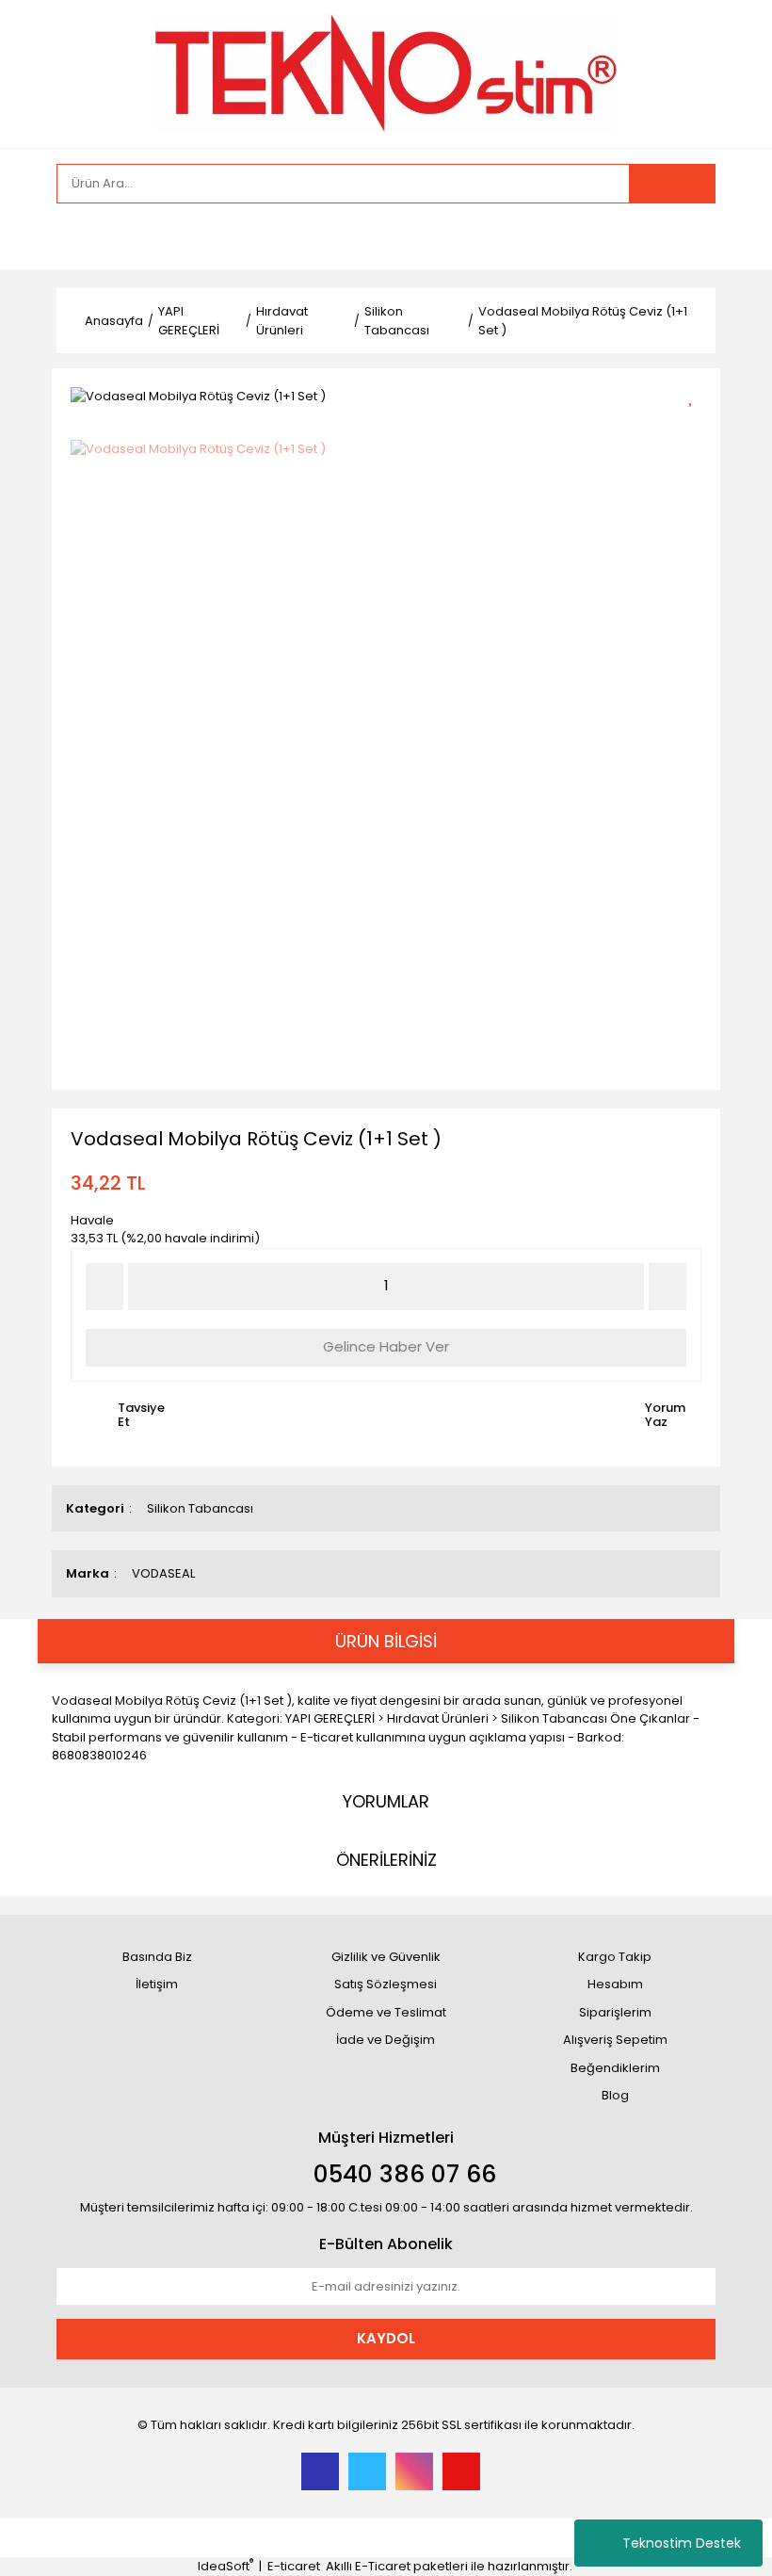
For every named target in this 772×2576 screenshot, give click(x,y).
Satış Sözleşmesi (386, 1984)
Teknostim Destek (682, 2543)
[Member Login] (75, 236)
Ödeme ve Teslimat (386, 2012)
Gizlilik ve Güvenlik (386, 1957)
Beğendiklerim (615, 2068)
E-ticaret (294, 2566)
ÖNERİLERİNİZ (386, 1860)
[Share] (697, 427)
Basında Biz (157, 1957)
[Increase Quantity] (667, 1287)
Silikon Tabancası (200, 1508)
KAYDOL (386, 2338)
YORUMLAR (386, 1801)
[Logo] (386, 72)
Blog (615, 2095)
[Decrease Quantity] (105, 1287)
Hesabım (615, 1984)
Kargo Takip (615, 1957)
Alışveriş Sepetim (615, 2040)
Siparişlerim (615, 2012)
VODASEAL (163, 1573)
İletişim (157, 1984)
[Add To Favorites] (697, 394)
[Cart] (687, 236)
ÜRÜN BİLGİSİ (386, 1641)
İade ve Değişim (386, 2040)
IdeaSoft (225, 2566)
